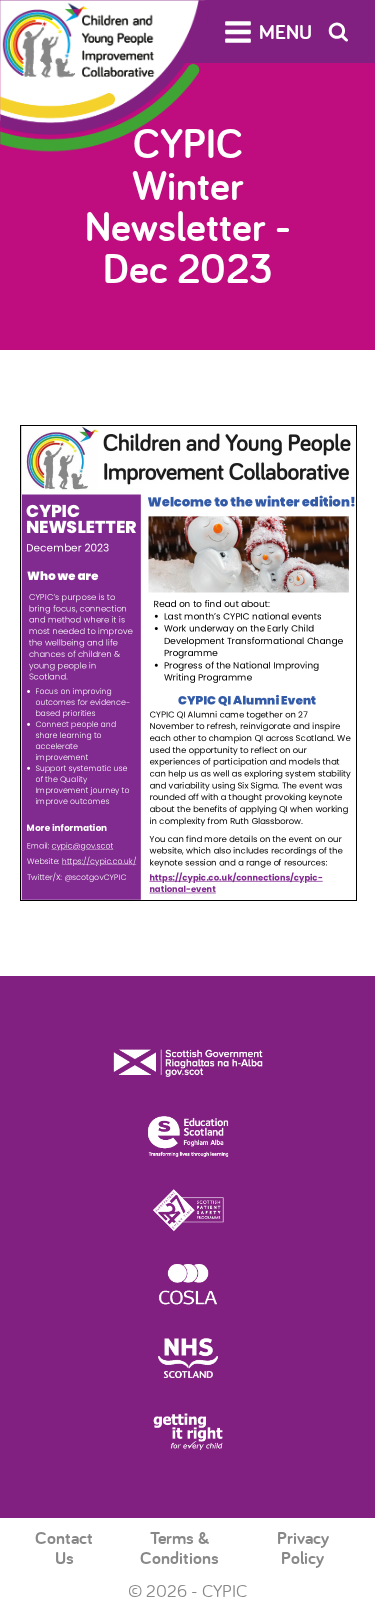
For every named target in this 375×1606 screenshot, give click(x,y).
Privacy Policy (303, 1547)
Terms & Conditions (179, 1547)
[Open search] (338, 31)
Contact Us (64, 1547)
